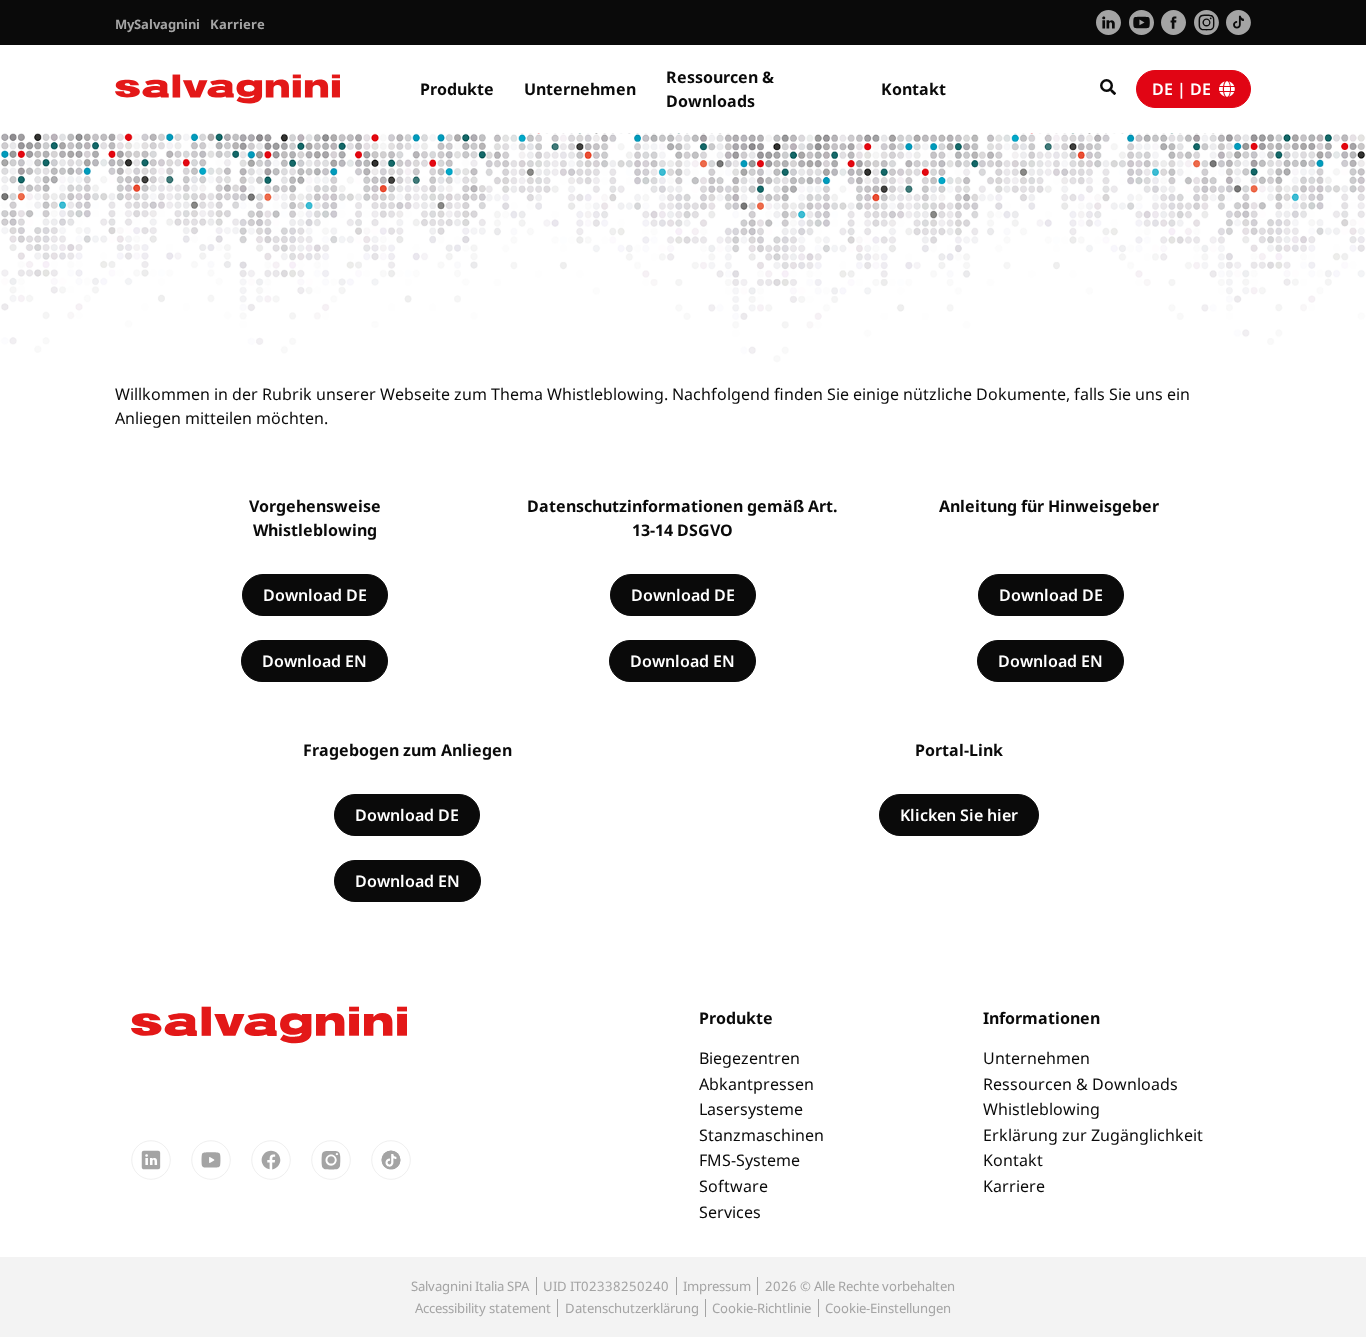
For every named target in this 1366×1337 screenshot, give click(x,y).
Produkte (457, 89)
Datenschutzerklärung (632, 1308)
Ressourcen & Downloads (720, 89)
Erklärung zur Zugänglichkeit (1093, 1135)
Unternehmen (580, 89)
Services (730, 1212)
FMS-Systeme (749, 1160)
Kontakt (913, 89)
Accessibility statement (483, 1308)
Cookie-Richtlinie (761, 1308)
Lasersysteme (751, 1109)
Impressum (717, 1286)
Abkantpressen (756, 1084)
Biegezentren (749, 1058)
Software (733, 1186)
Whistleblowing (1041, 1109)
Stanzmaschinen (761, 1135)
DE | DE (1185, 89)
